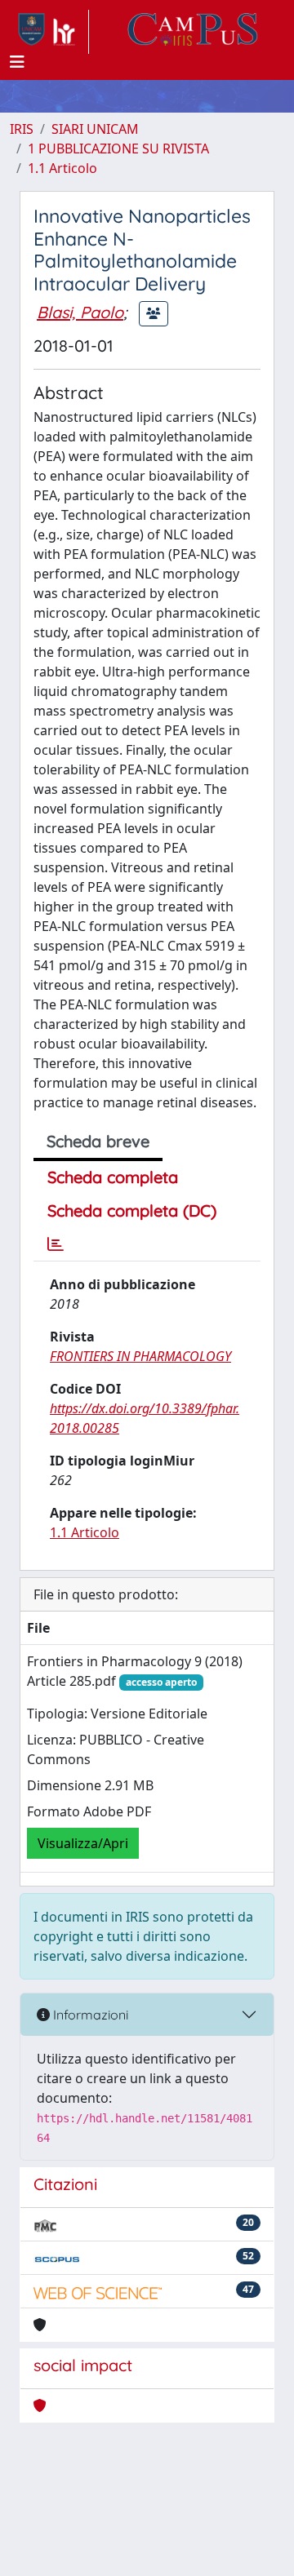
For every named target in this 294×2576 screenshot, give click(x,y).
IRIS (22, 129)
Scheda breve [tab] (98, 1141)
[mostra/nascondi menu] (17, 62)
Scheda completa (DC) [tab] (132, 1210)
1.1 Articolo (62, 168)
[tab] (56, 1244)
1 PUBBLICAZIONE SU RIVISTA (118, 149)
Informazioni (89, 2015)
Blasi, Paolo (80, 312)
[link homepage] (49, 32)
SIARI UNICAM (95, 129)
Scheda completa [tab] (113, 1177)
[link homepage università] (193, 32)
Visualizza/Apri (83, 1843)
